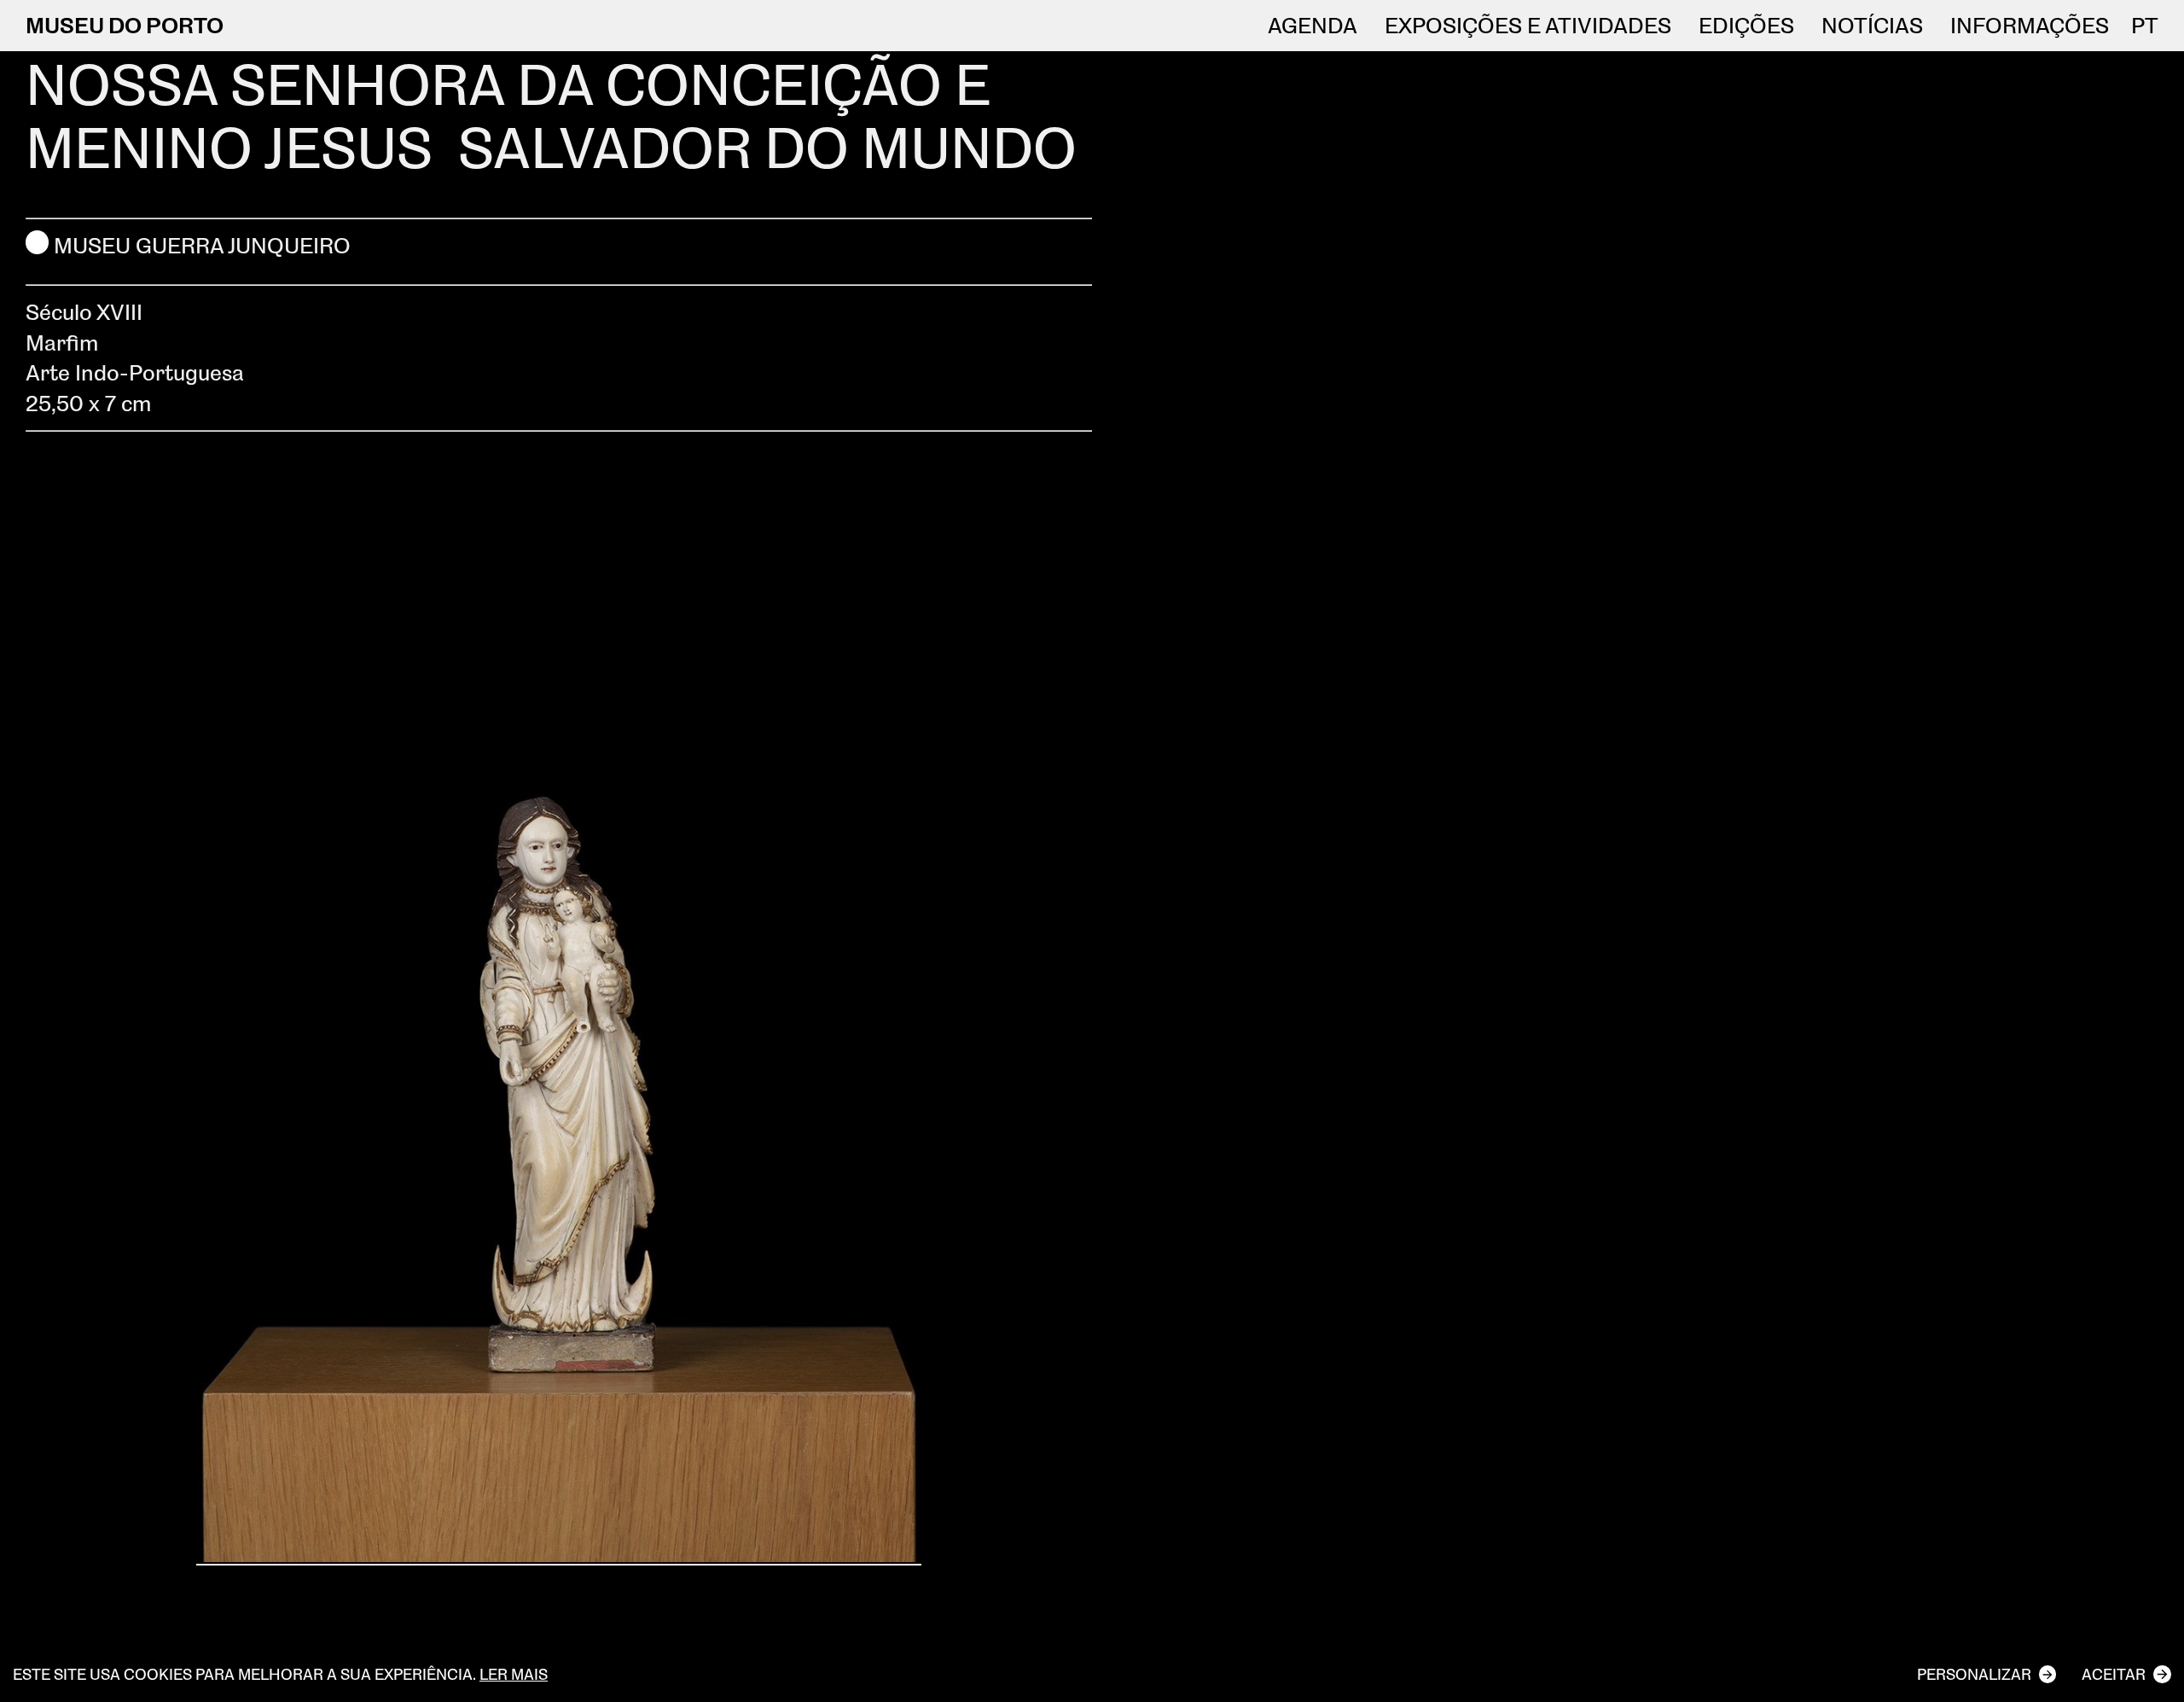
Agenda (1313, 26)
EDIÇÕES (1746, 26)
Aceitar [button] (2114, 1674)
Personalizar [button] (1974, 1674)
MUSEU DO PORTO (125, 25)
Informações (2030, 26)
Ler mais (514, 1674)
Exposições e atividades (1528, 26)
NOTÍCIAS (1872, 26)
